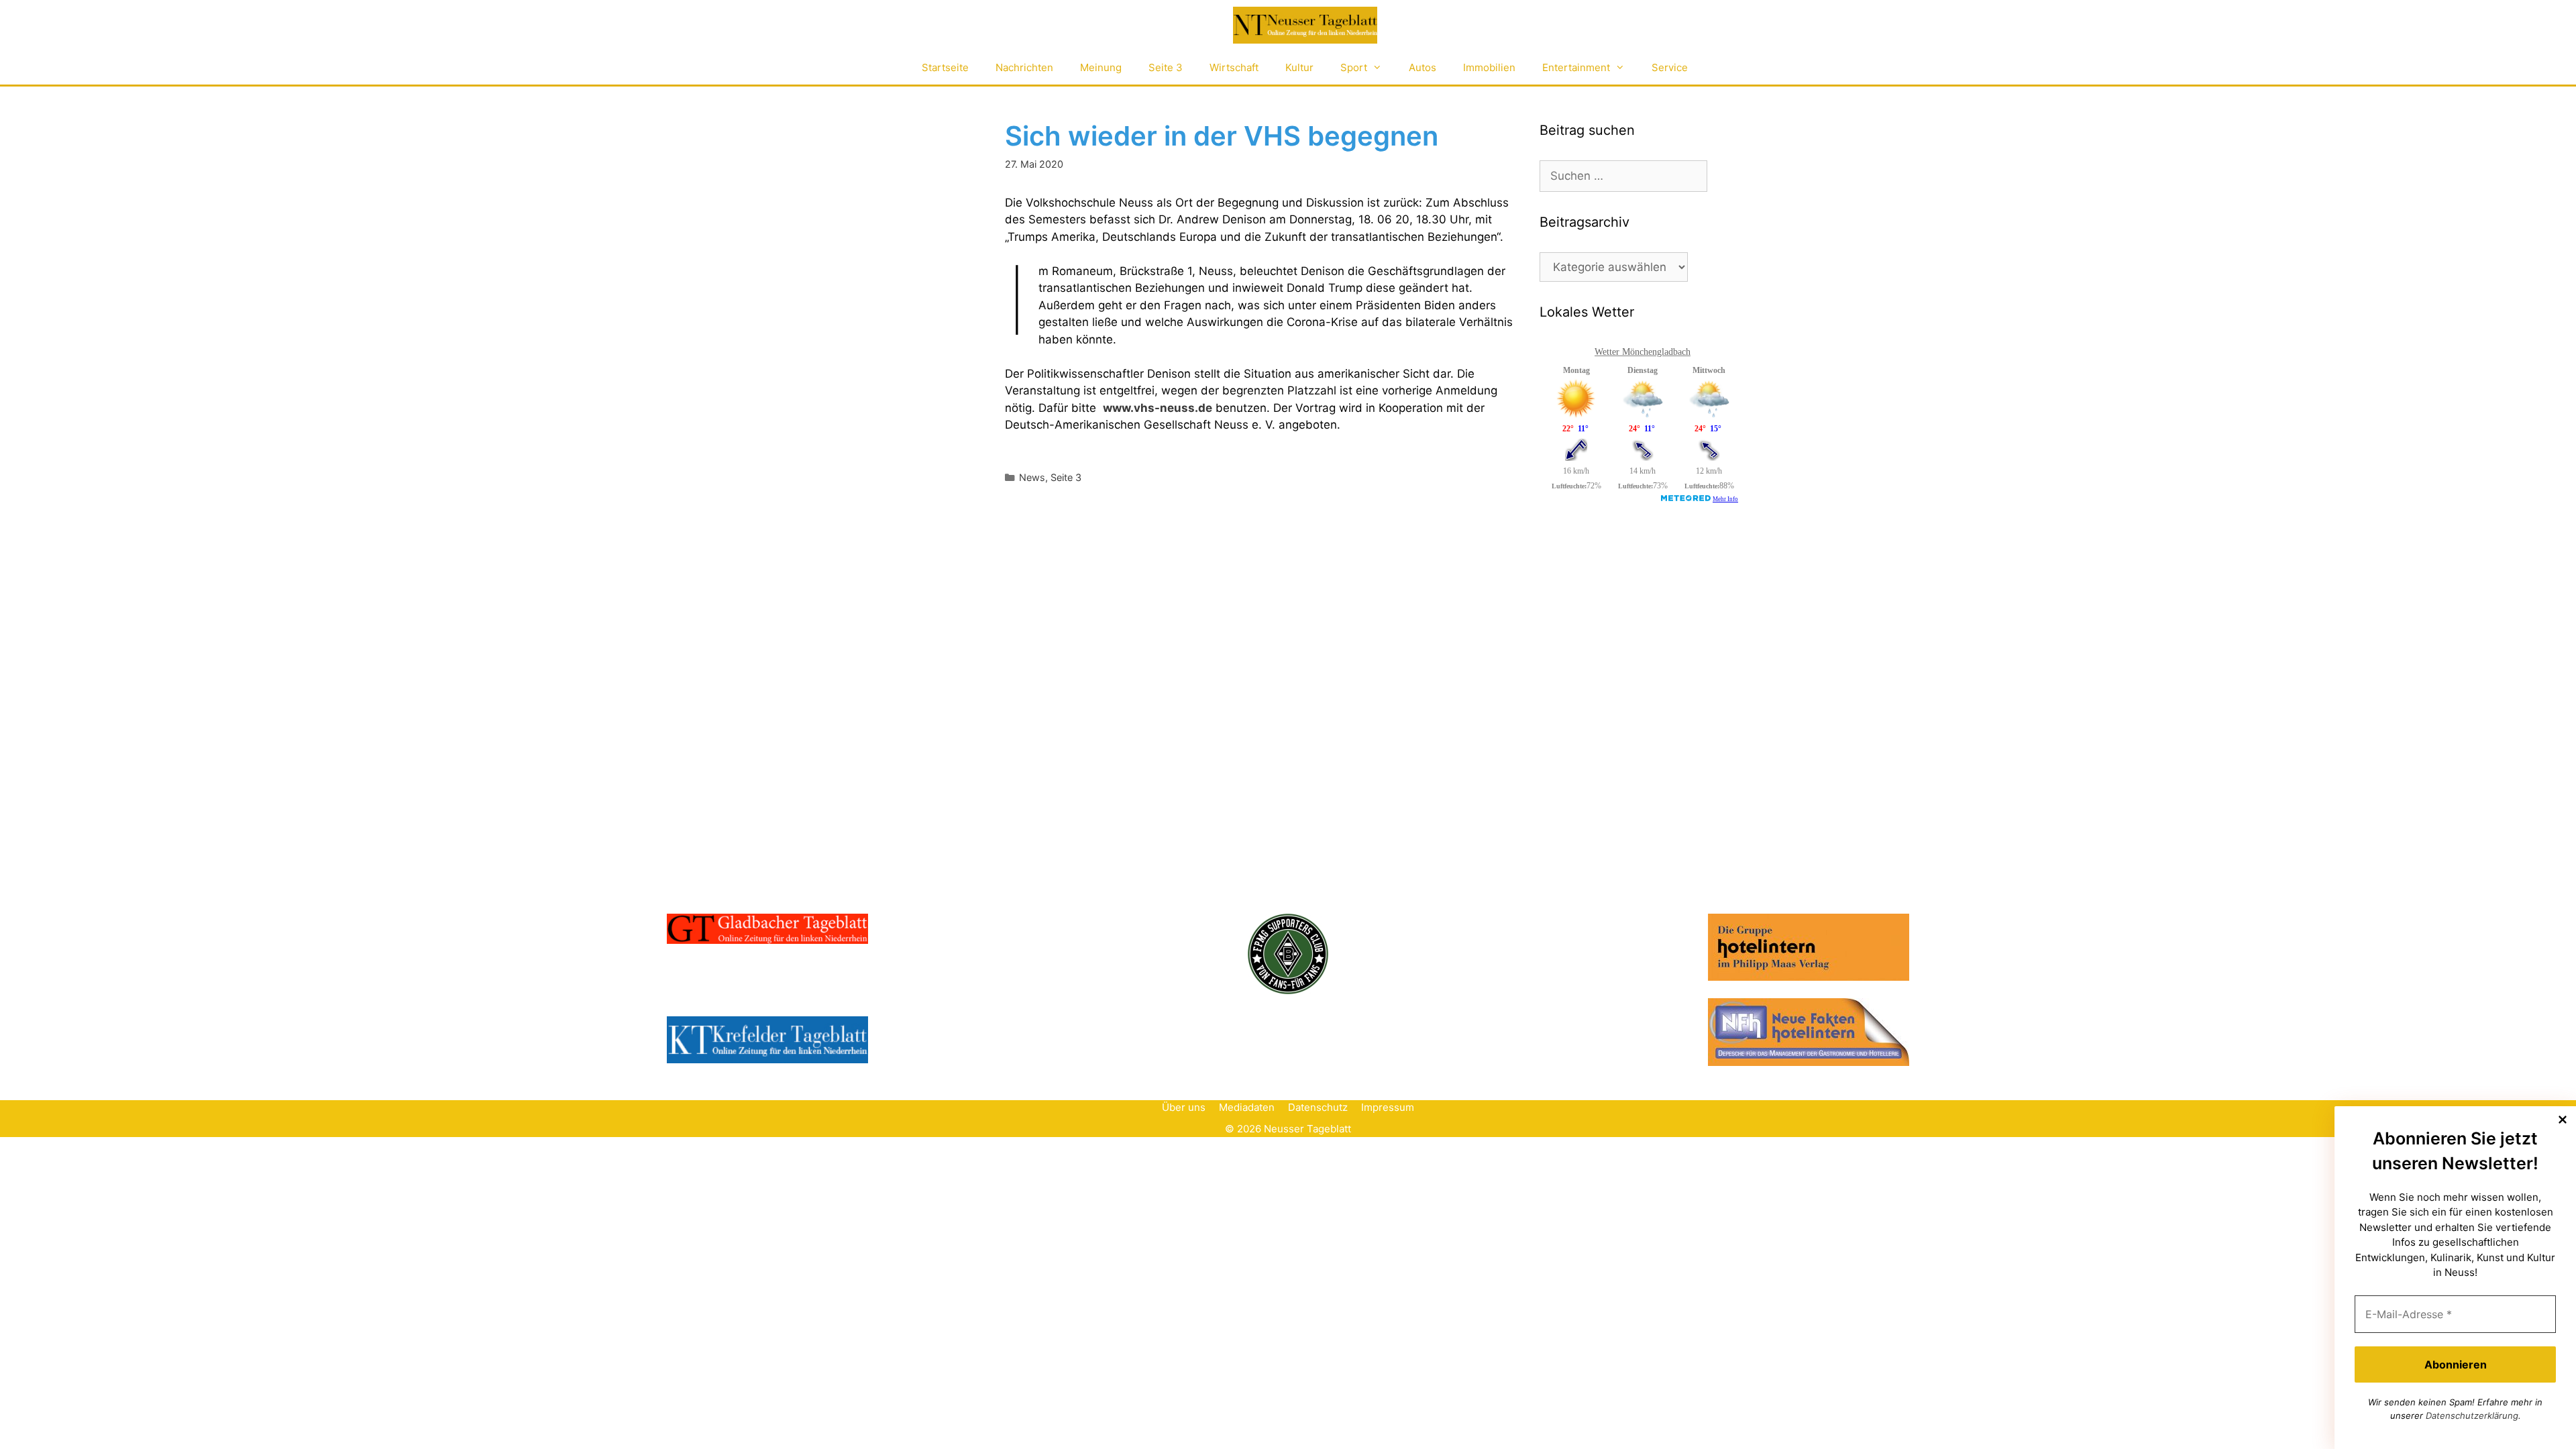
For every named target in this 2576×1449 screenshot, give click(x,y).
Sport (1354, 67)
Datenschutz (1318, 1107)
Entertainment (1576, 67)
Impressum (1388, 1107)
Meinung (1101, 67)
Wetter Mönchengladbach (1643, 352)
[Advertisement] (1640, 622)
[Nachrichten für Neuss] (1305, 25)
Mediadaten (1247, 1107)
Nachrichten (1024, 67)
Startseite (945, 67)
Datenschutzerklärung (2472, 1415)
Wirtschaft (1234, 67)
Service (1670, 67)
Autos (1423, 67)
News (1032, 477)
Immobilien (1489, 67)
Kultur (1299, 67)
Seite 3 (1166, 67)
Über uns (1184, 1107)
